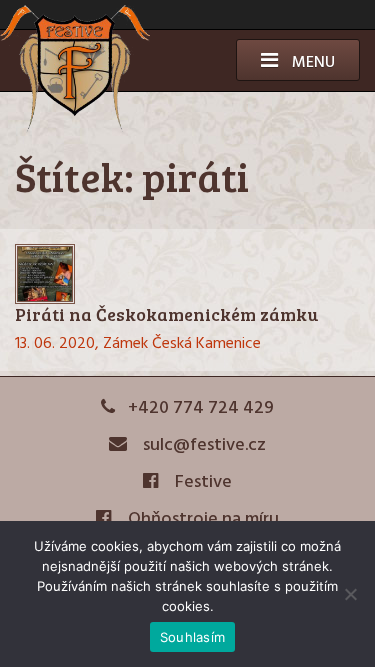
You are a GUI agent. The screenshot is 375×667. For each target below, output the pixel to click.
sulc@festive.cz (202, 445)
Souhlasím (192, 637)
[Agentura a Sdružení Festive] (75, 129)
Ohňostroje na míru (201, 519)
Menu (311, 63)
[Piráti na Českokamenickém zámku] (187, 274)
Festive (201, 482)
